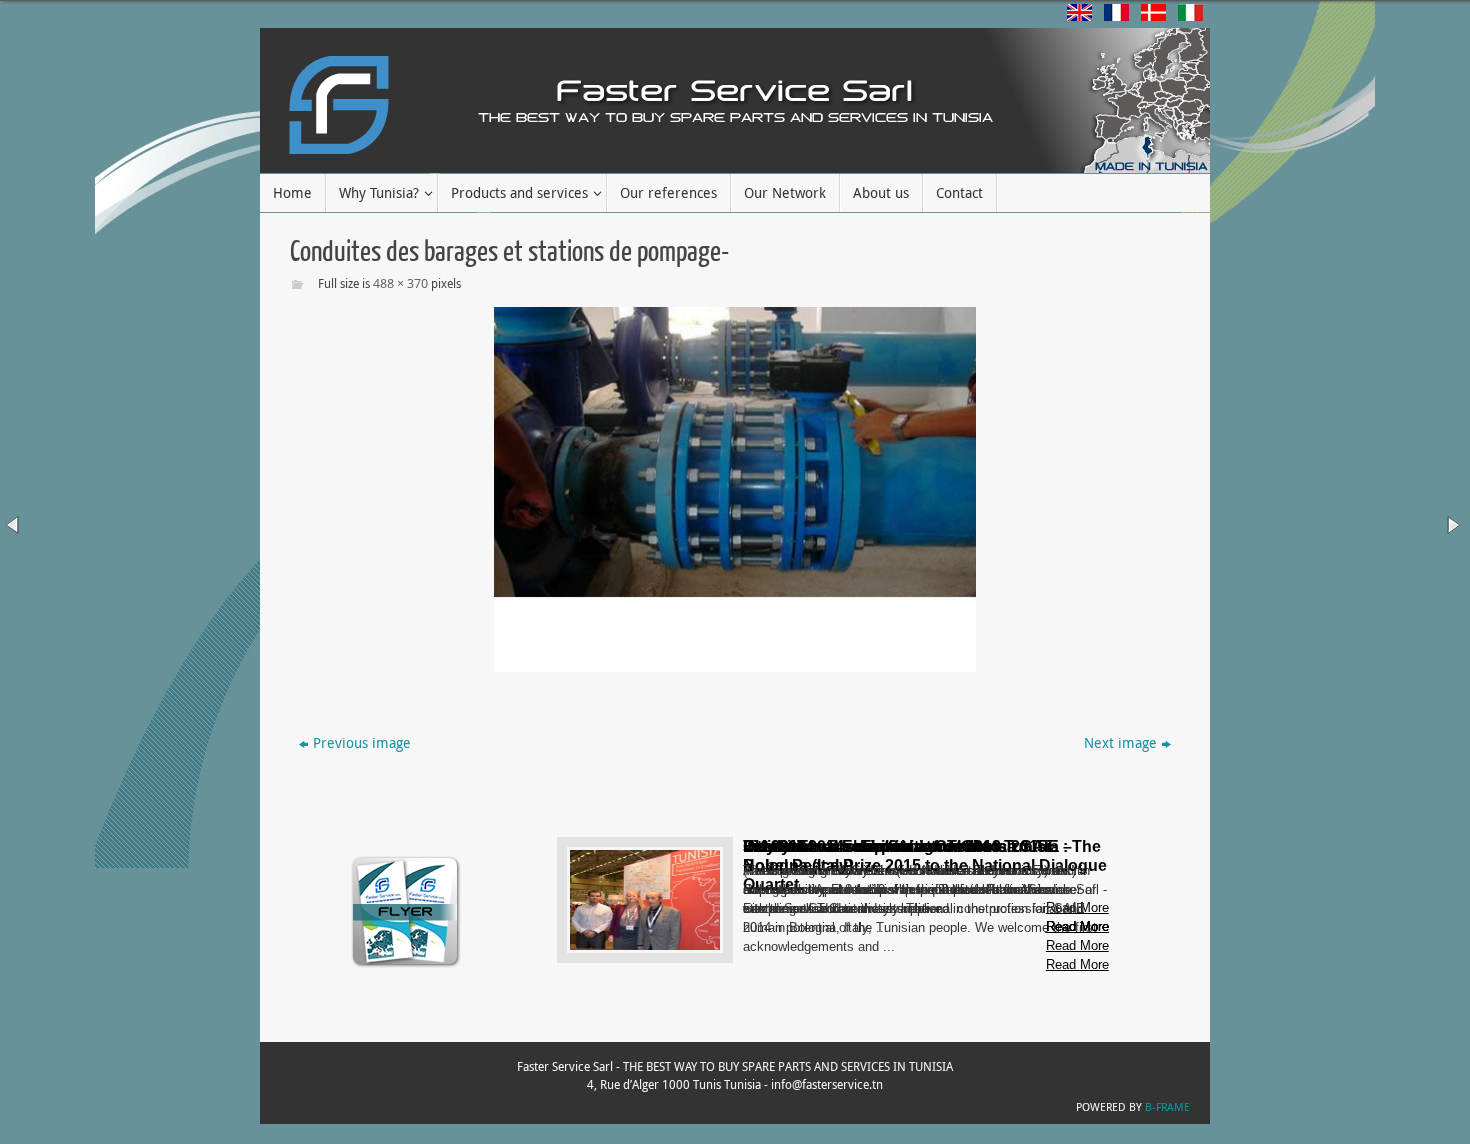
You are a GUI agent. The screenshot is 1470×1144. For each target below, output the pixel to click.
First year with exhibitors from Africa (879, 846)
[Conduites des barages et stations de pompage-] (735, 489)
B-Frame (1167, 1106)
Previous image (362, 742)
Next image (1120, 742)
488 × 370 (400, 283)
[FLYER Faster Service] (406, 966)
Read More (1077, 964)
